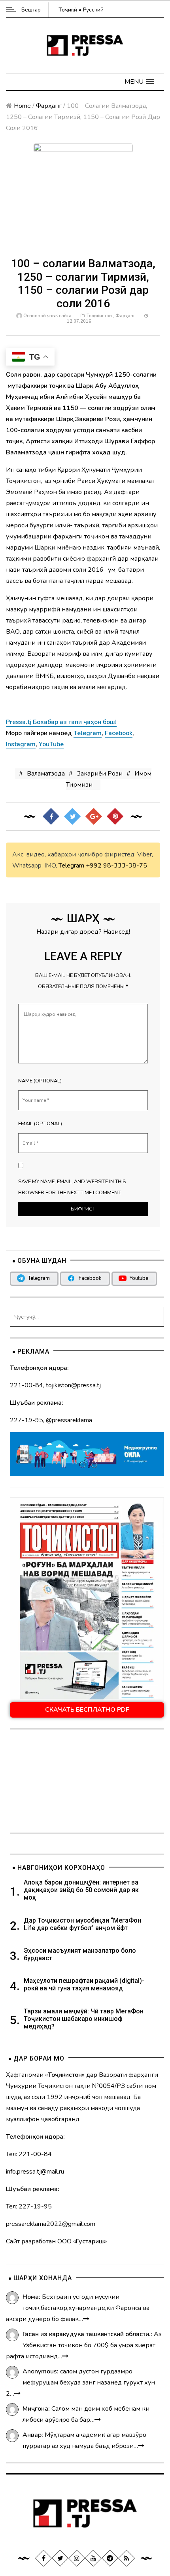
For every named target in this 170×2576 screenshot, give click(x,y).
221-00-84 (26, 1385)
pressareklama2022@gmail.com (51, 2224)
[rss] (127, 2558)
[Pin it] (115, 816)
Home (22, 106)
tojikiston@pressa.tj (73, 1385)
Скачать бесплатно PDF (87, 1710)
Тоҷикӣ (68, 10)
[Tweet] (72, 816)
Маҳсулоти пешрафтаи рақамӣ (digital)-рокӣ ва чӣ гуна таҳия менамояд (84, 1984)
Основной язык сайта (47, 316)
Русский (93, 10)
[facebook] (43, 2558)
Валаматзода (46, 774)
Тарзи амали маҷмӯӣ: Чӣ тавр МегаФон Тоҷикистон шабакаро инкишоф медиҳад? (84, 2019)
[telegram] (110, 2558)
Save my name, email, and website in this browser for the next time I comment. (72, 1187)
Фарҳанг (49, 106)
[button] (139, 82)
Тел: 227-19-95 (29, 2206)
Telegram (71, 866)
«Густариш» (90, 2241)
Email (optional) (40, 1124)
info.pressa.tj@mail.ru (35, 2172)
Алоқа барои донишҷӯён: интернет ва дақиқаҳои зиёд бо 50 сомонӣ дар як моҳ (81, 1890)
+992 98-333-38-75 (116, 866)
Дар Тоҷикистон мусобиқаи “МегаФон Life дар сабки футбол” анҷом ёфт (82, 1924)
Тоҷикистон (99, 316)
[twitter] (60, 2558)
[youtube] (93, 2558)
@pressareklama (69, 1420)
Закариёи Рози (100, 774)
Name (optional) (40, 1081)
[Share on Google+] (94, 816)
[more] (86, 2319)
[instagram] (77, 2558)
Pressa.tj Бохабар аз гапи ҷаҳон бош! (61, 722)
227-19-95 (26, 1420)
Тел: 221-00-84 (29, 2154)
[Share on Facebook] (51, 816)
